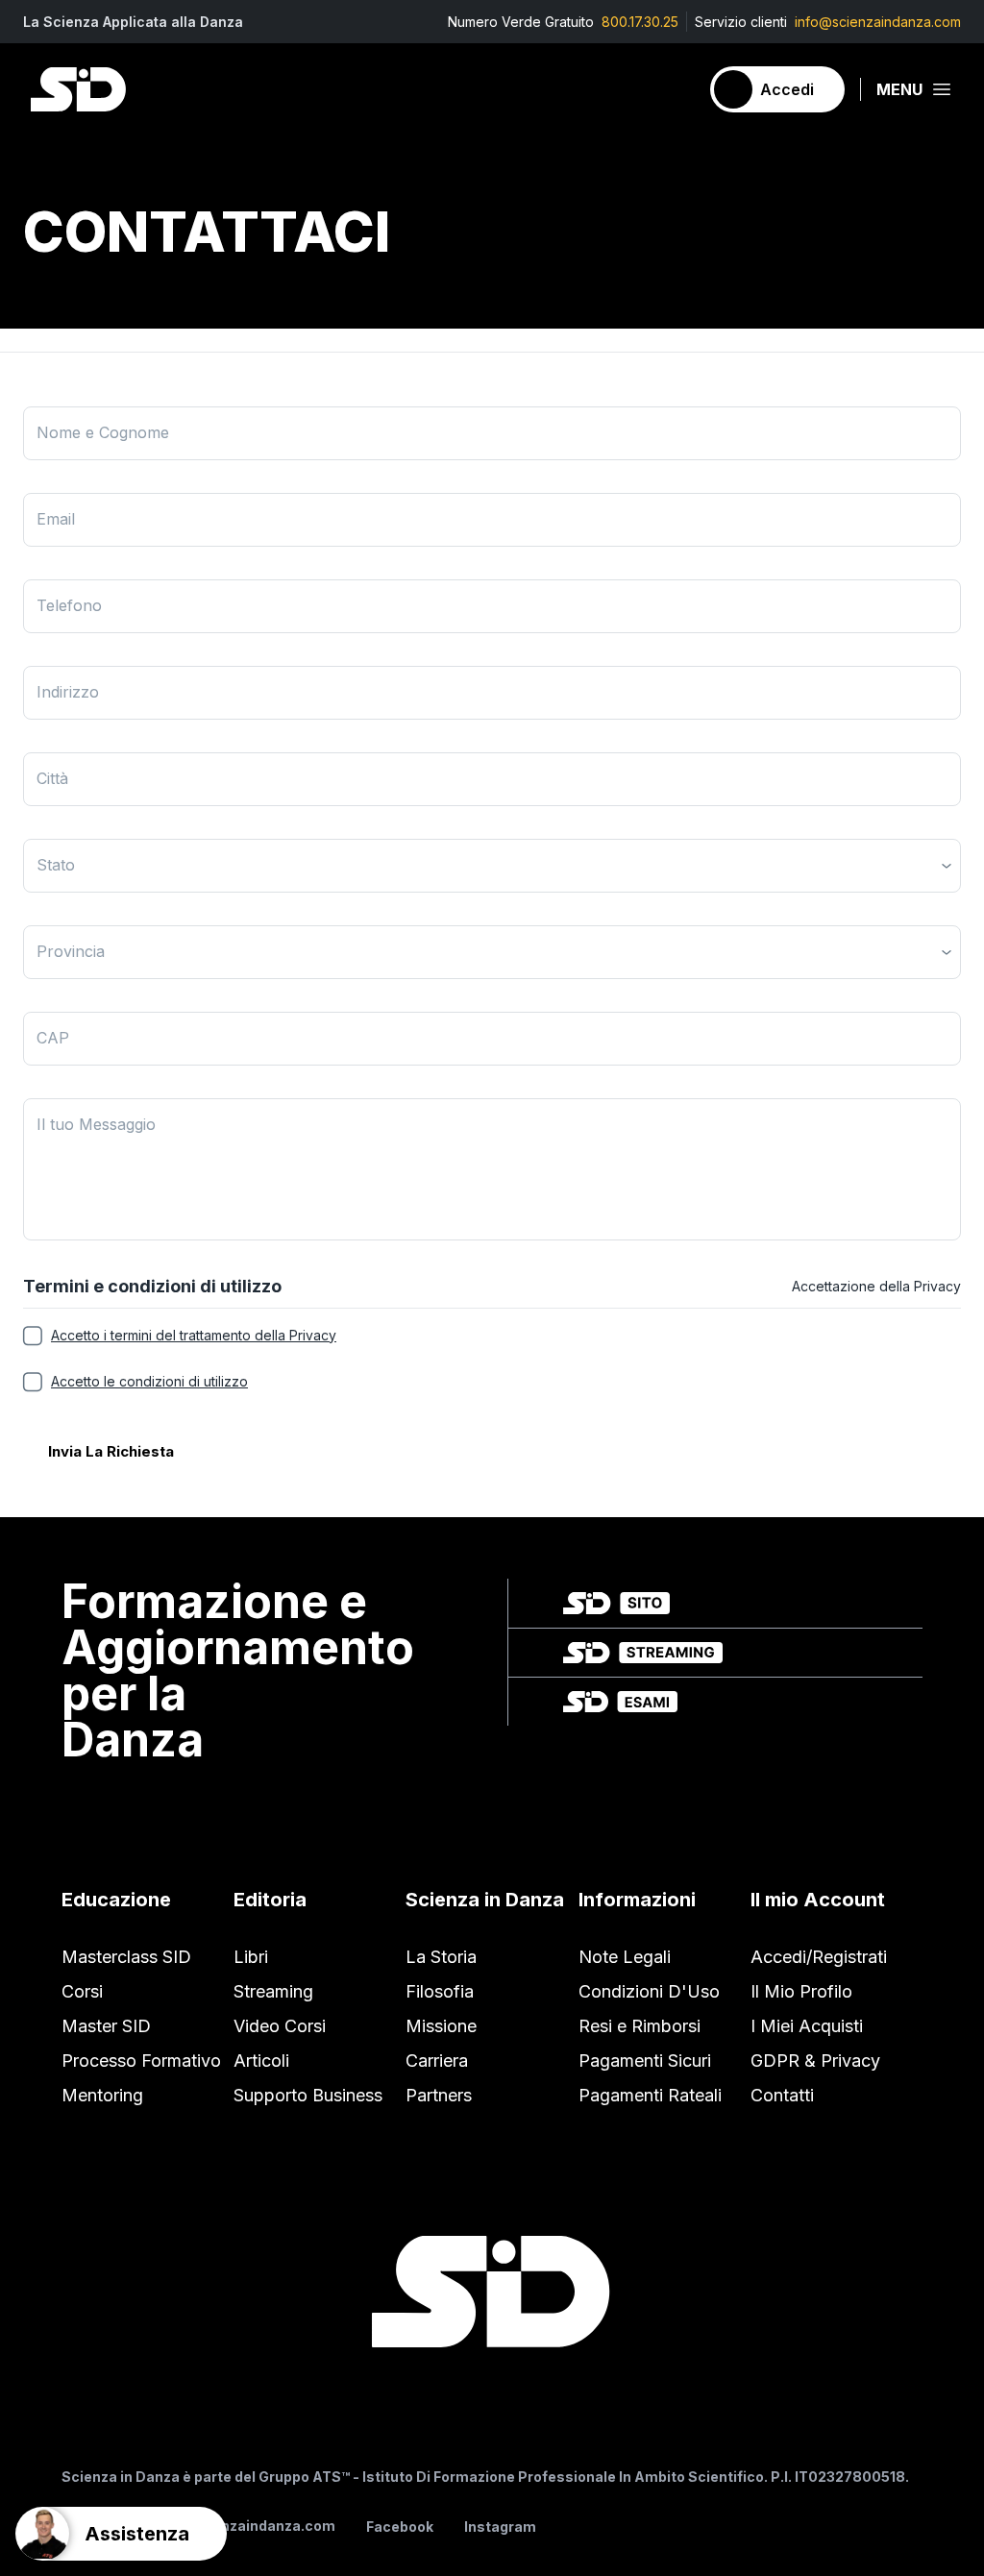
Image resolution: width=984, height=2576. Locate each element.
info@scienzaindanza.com (878, 22)
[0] (676, 89)
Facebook (400, 2527)
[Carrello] (676, 89)
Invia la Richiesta (111, 1451)
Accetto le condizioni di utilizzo (149, 1381)
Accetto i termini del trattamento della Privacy (194, 1335)
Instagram (500, 2527)
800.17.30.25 (640, 22)
